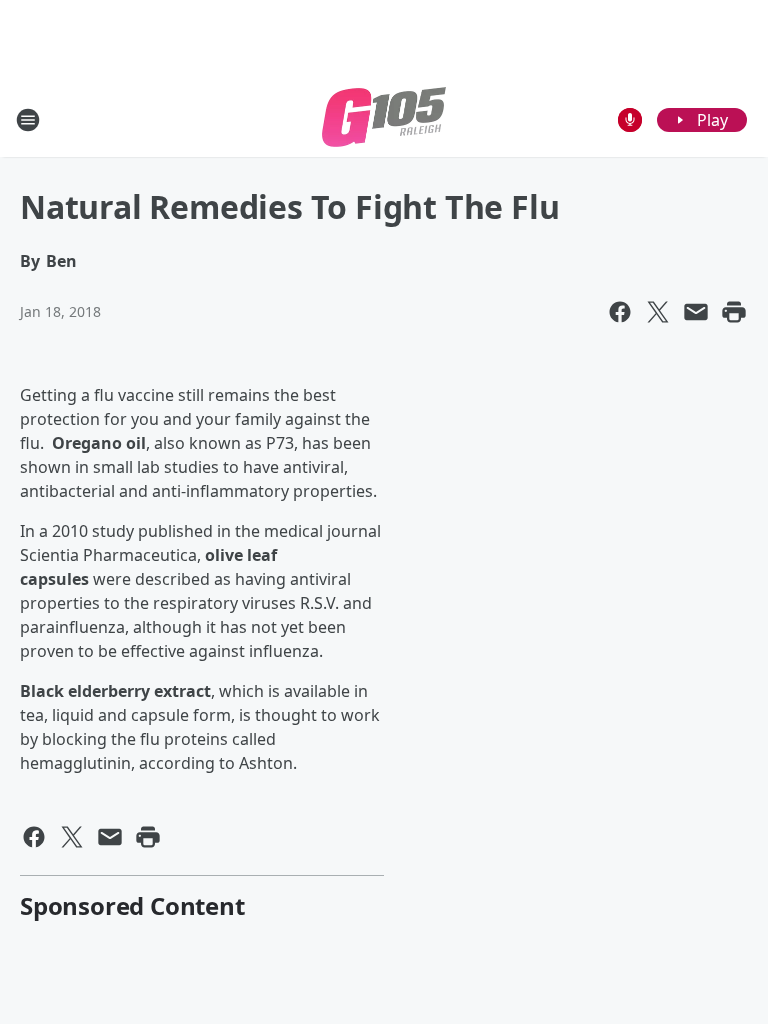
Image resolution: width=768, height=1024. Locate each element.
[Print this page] (734, 312)
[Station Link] (384, 119)
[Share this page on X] (658, 312)
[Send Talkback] (630, 120)
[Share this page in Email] (696, 312)
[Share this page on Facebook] (620, 312)
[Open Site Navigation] (28, 120)
